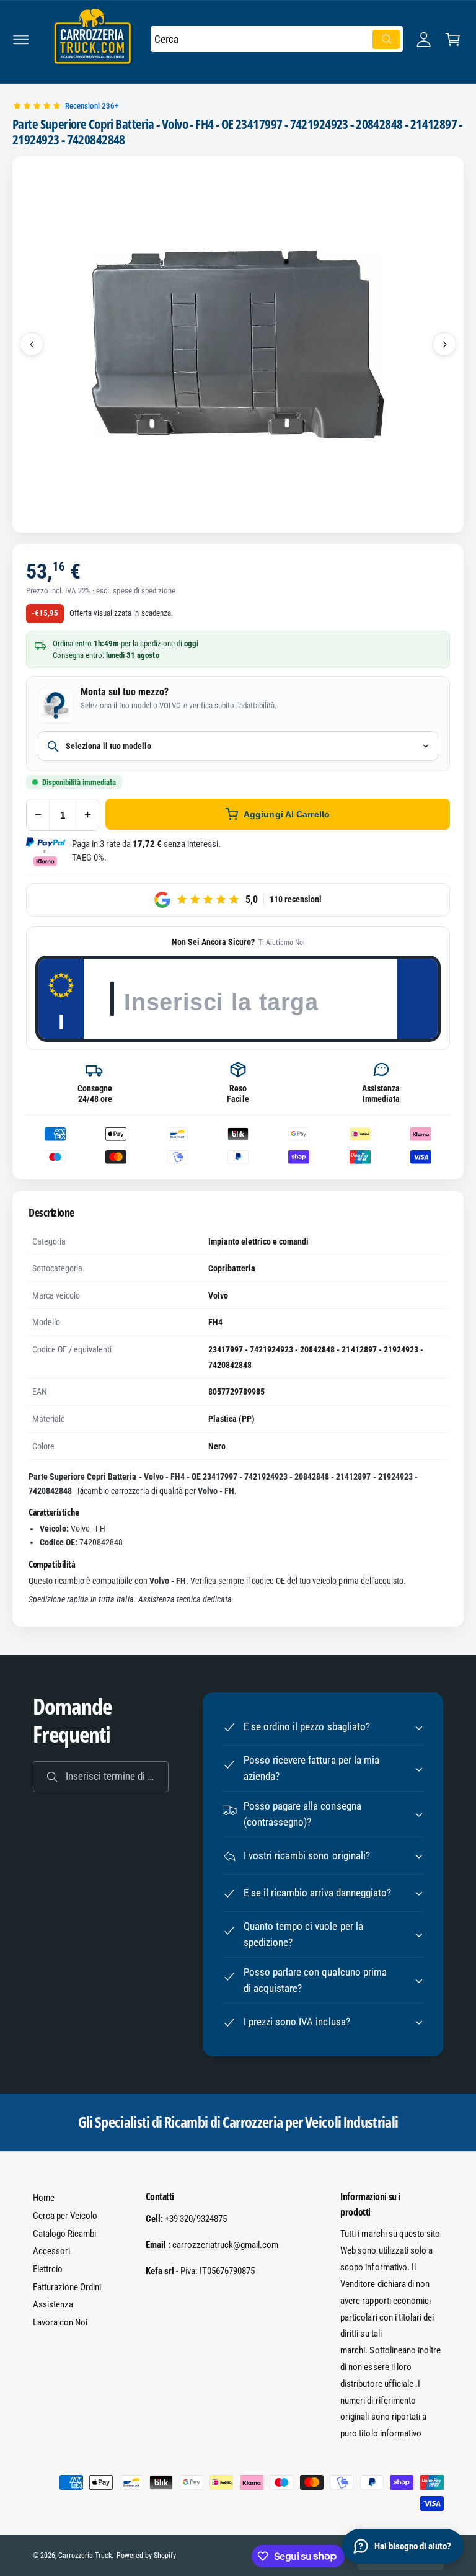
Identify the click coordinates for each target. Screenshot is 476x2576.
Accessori (51, 2251)
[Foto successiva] (444, 344)
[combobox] (277, 39)
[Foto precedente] (32, 344)
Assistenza (53, 2304)
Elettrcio (48, 2269)
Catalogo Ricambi (64, 2234)
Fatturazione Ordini (67, 2287)
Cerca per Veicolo (65, 2216)
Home (44, 2198)
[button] (21, 39)
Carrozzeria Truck (85, 2556)
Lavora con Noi (60, 2322)
